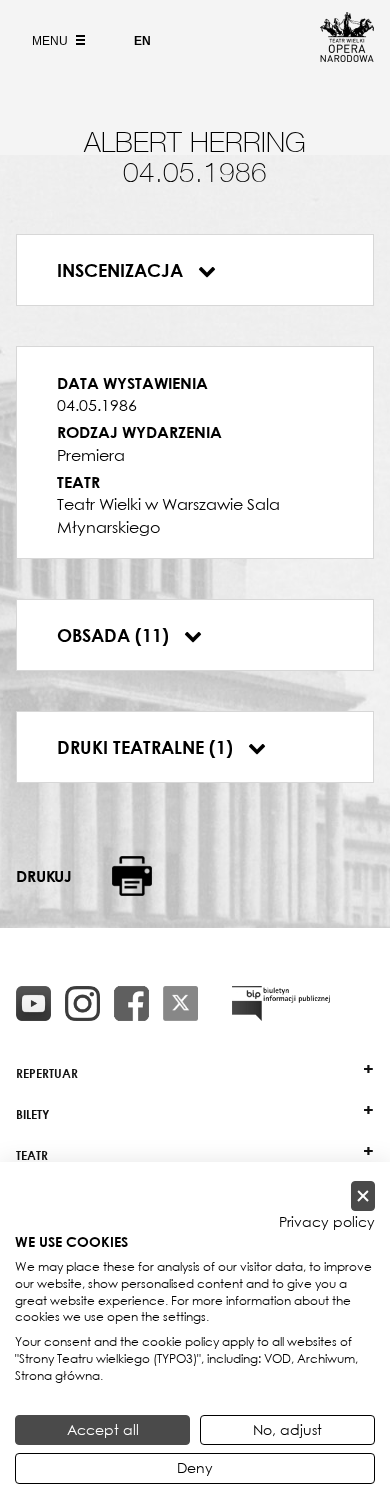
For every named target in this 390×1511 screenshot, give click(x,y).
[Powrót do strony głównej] (347, 56)
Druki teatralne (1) (147, 747)
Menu (51, 41)
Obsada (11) (115, 635)
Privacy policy (327, 1222)
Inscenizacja (122, 270)
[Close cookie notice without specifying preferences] (363, 1196)
